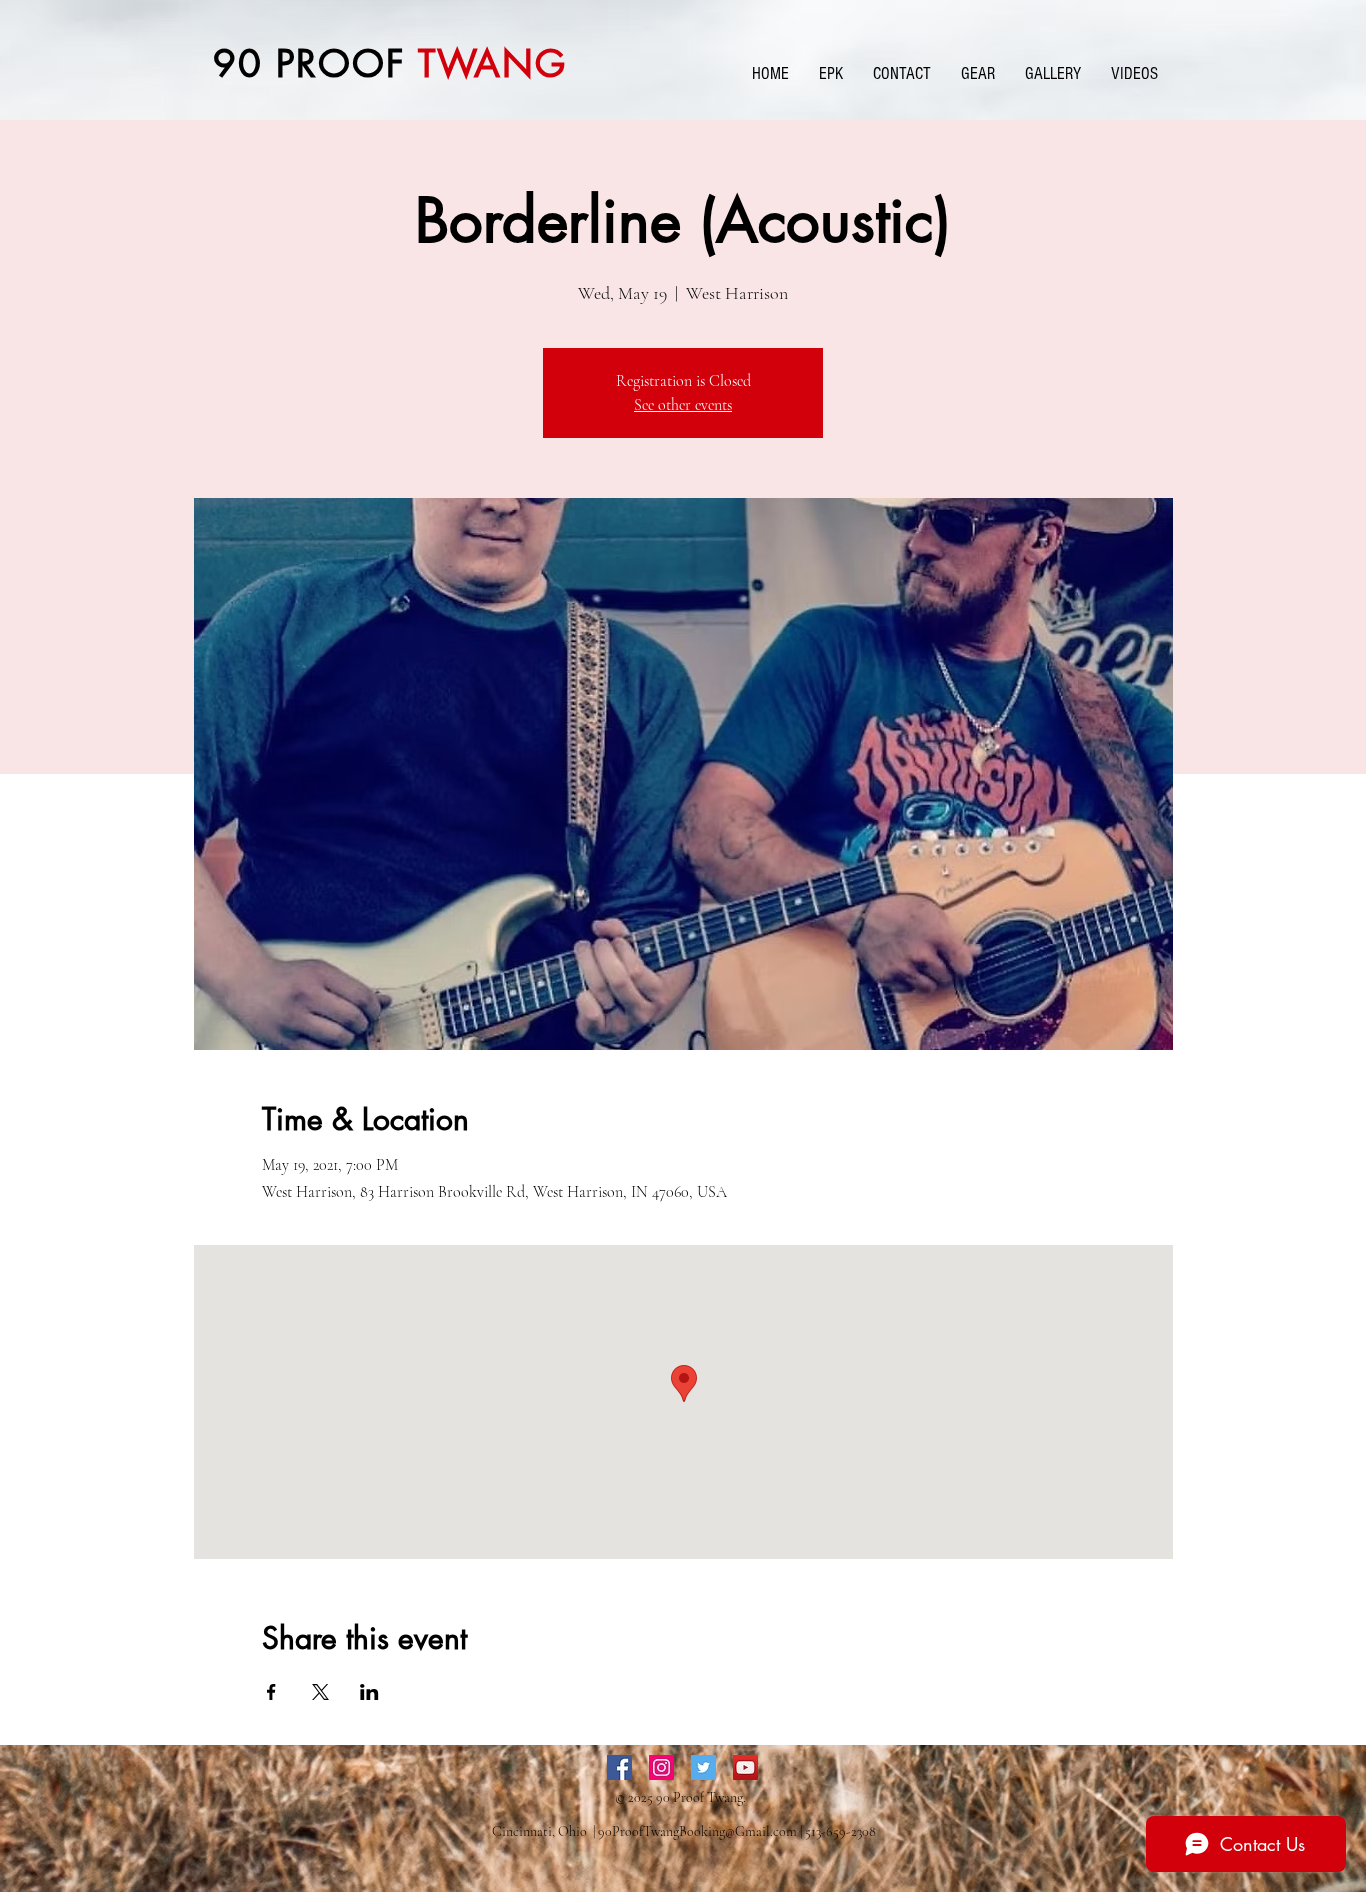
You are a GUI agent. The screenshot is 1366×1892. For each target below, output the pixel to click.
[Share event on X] (320, 1692)
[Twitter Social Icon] (703, 1767)
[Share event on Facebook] (271, 1692)
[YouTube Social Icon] (745, 1767)
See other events (683, 405)
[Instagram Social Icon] (661, 1767)
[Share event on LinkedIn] (369, 1692)
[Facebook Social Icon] (619, 1767)
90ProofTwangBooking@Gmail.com (697, 1831)
